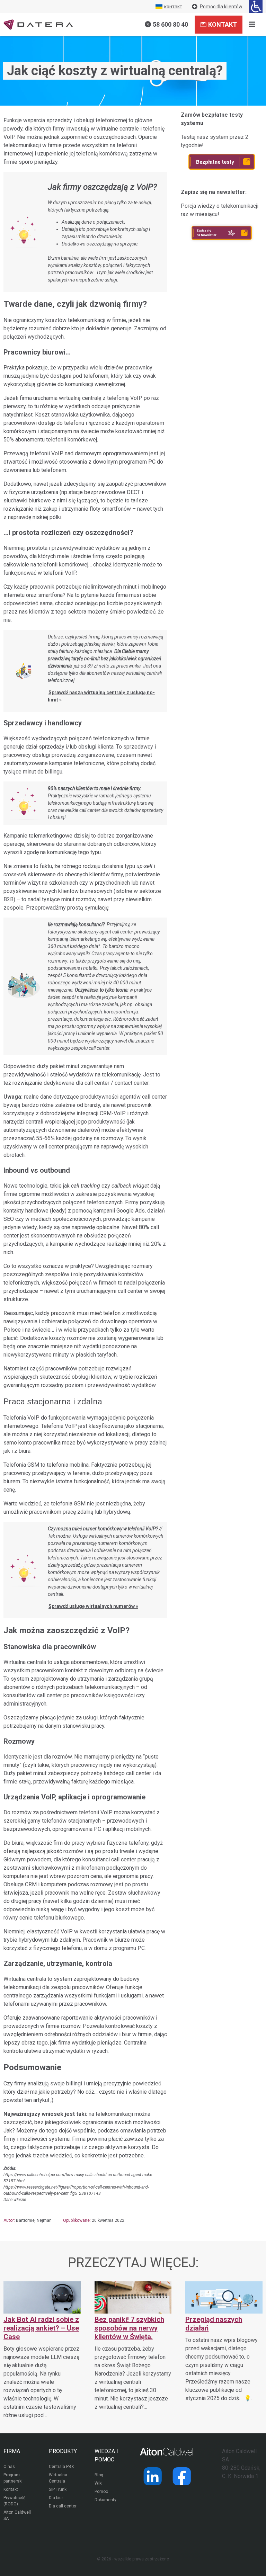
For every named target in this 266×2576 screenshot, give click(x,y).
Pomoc (101, 2492)
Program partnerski (13, 2478)
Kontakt (223, 24)
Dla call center (63, 2506)
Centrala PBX (61, 2467)
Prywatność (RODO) (14, 2501)
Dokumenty (105, 2500)
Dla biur (56, 2498)
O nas (9, 2467)
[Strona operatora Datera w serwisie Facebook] (182, 2476)
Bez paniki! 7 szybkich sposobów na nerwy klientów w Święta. (129, 2328)
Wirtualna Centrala (58, 2478)
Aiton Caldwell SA (17, 2515)
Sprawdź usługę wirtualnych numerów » (93, 1606)
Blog (99, 2475)
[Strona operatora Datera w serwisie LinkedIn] (153, 2476)
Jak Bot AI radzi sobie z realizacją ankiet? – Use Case (41, 2328)
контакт (173, 7)
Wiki (99, 2483)
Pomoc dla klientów (221, 7)
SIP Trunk (58, 2489)
